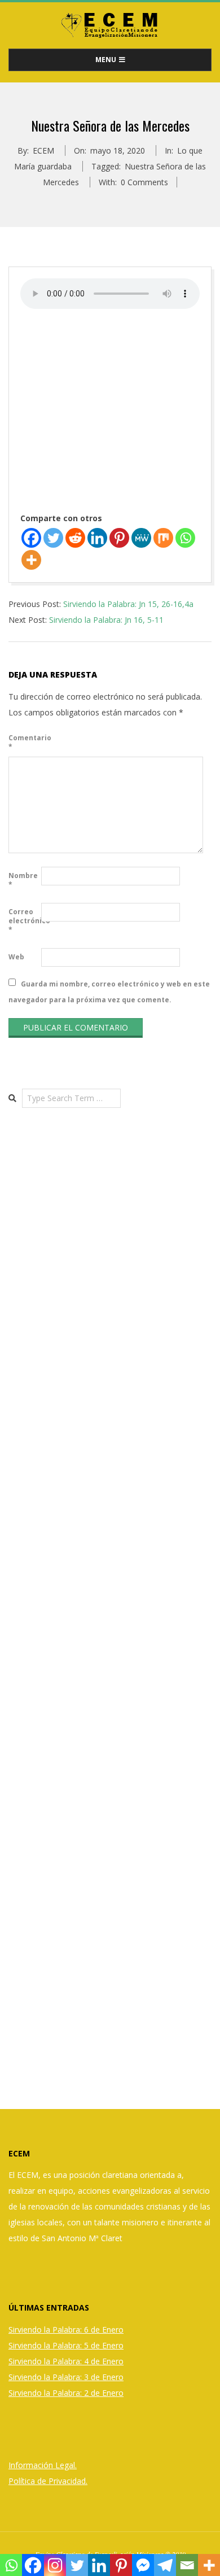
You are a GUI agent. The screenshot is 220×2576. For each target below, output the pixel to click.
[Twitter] (53, 538)
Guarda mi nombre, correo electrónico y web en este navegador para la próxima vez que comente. (109, 991)
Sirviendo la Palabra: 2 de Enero (66, 2393)
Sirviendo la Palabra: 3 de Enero (66, 2377)
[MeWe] (141, 538)
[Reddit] (75, 538)
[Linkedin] (97, 538)
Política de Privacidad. (48, 2481)
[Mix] (163, 538)
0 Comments (144, 182)
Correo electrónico (24, 921)
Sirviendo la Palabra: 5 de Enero (66, 2345)
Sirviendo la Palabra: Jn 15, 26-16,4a (128, 604)
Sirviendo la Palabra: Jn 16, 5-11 (106, 620)
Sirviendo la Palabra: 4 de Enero (66, 2361)
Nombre (23, 880)
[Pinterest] (119, 538)
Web (16, 957)
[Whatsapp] (185, 538)
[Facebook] (31, 538)
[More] (31, 560)
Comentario (24, 742)
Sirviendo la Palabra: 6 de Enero (66, 2330)
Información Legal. (43, 2465)
